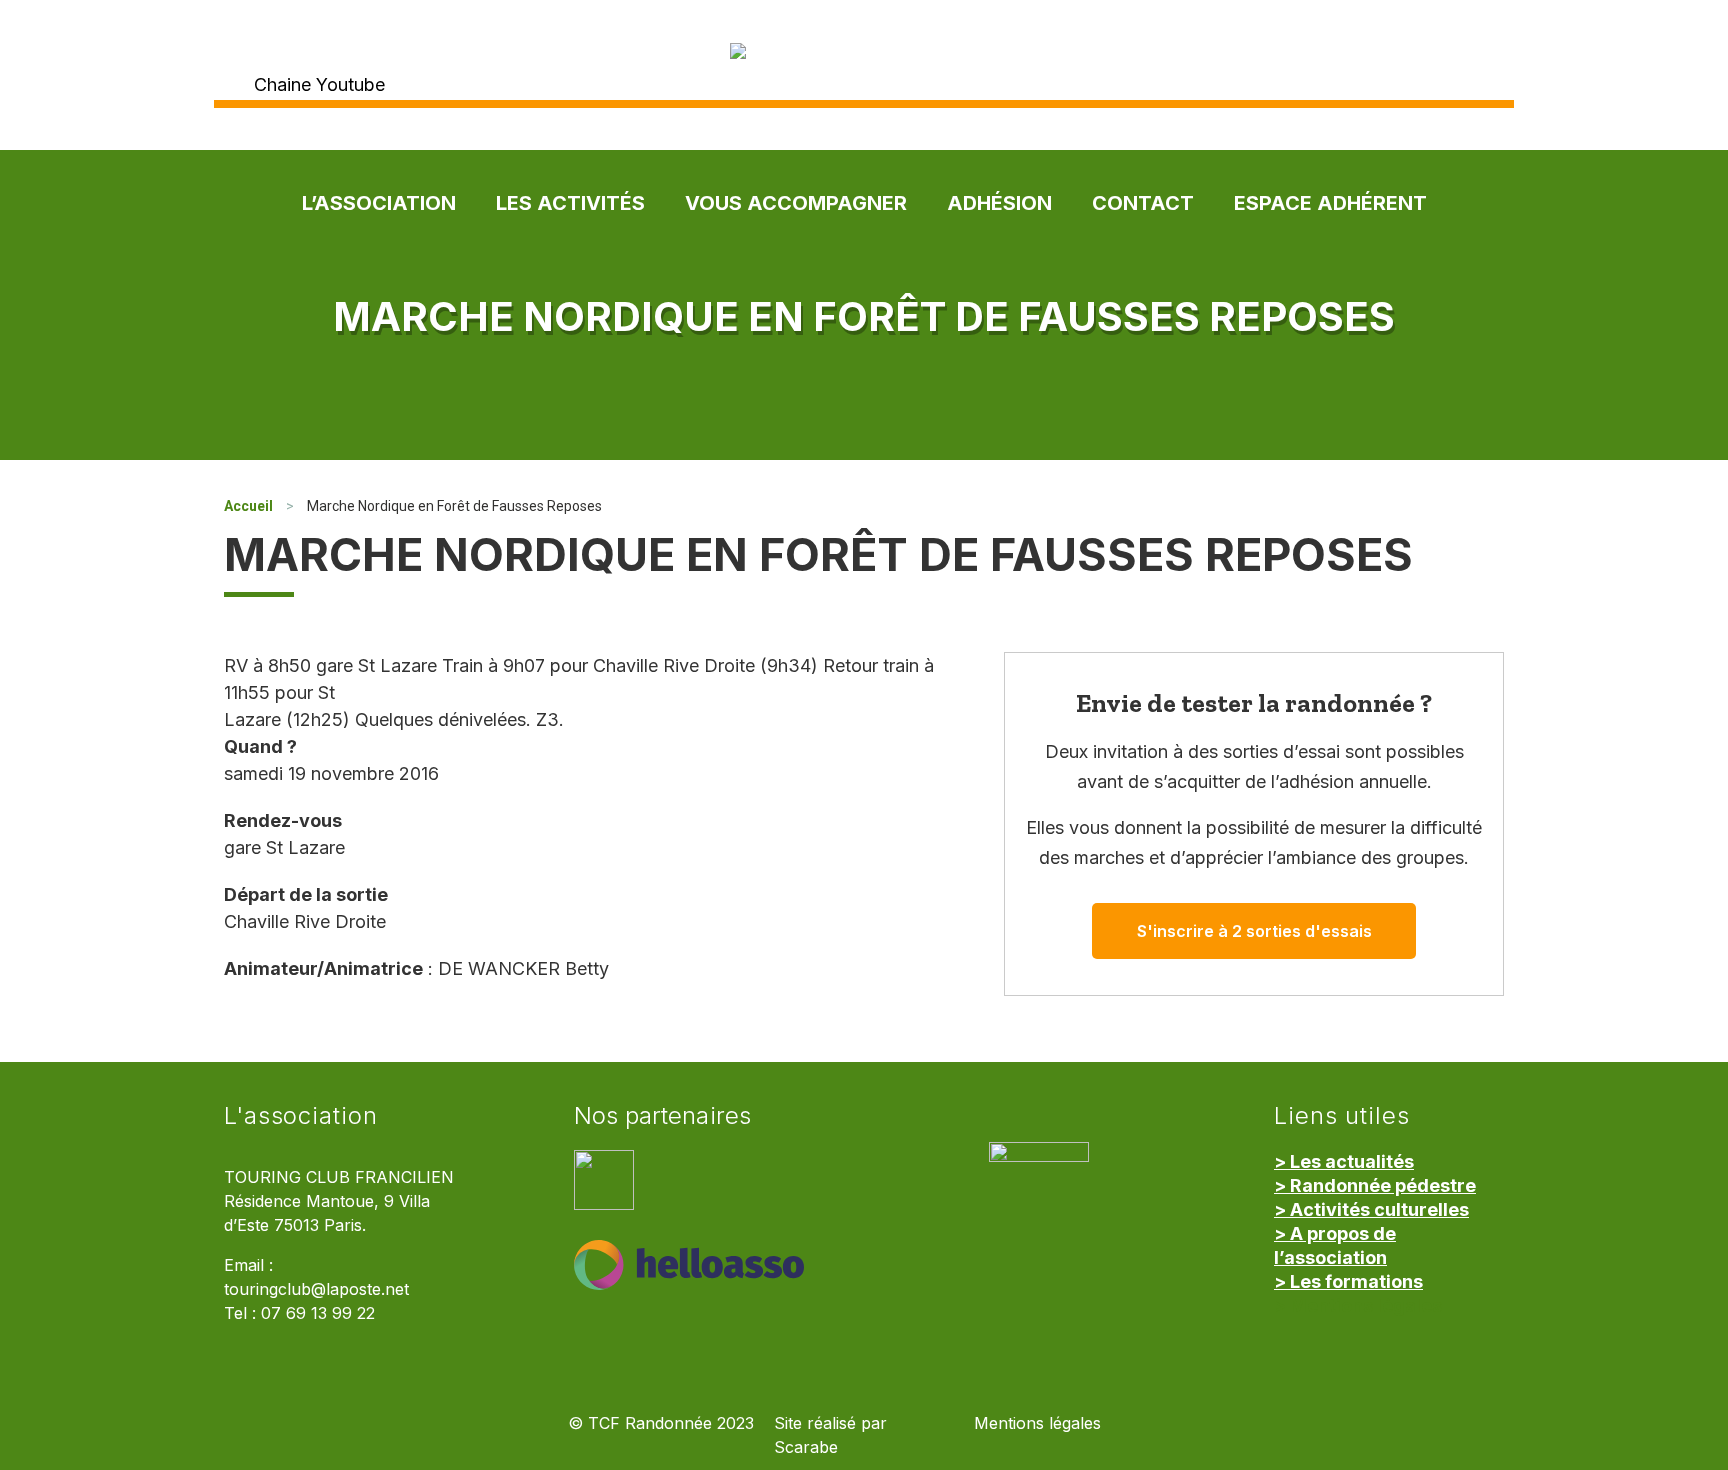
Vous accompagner (796, 203)
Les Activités (570, 203)
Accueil (248, 506)
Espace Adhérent (1330, 203)
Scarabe (806, 1447)
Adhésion (999, 203)
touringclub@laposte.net (316, 1289)
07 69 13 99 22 (318, 1313)
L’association (379, 203)
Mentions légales (1037, 1423)
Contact (1143, 203)
